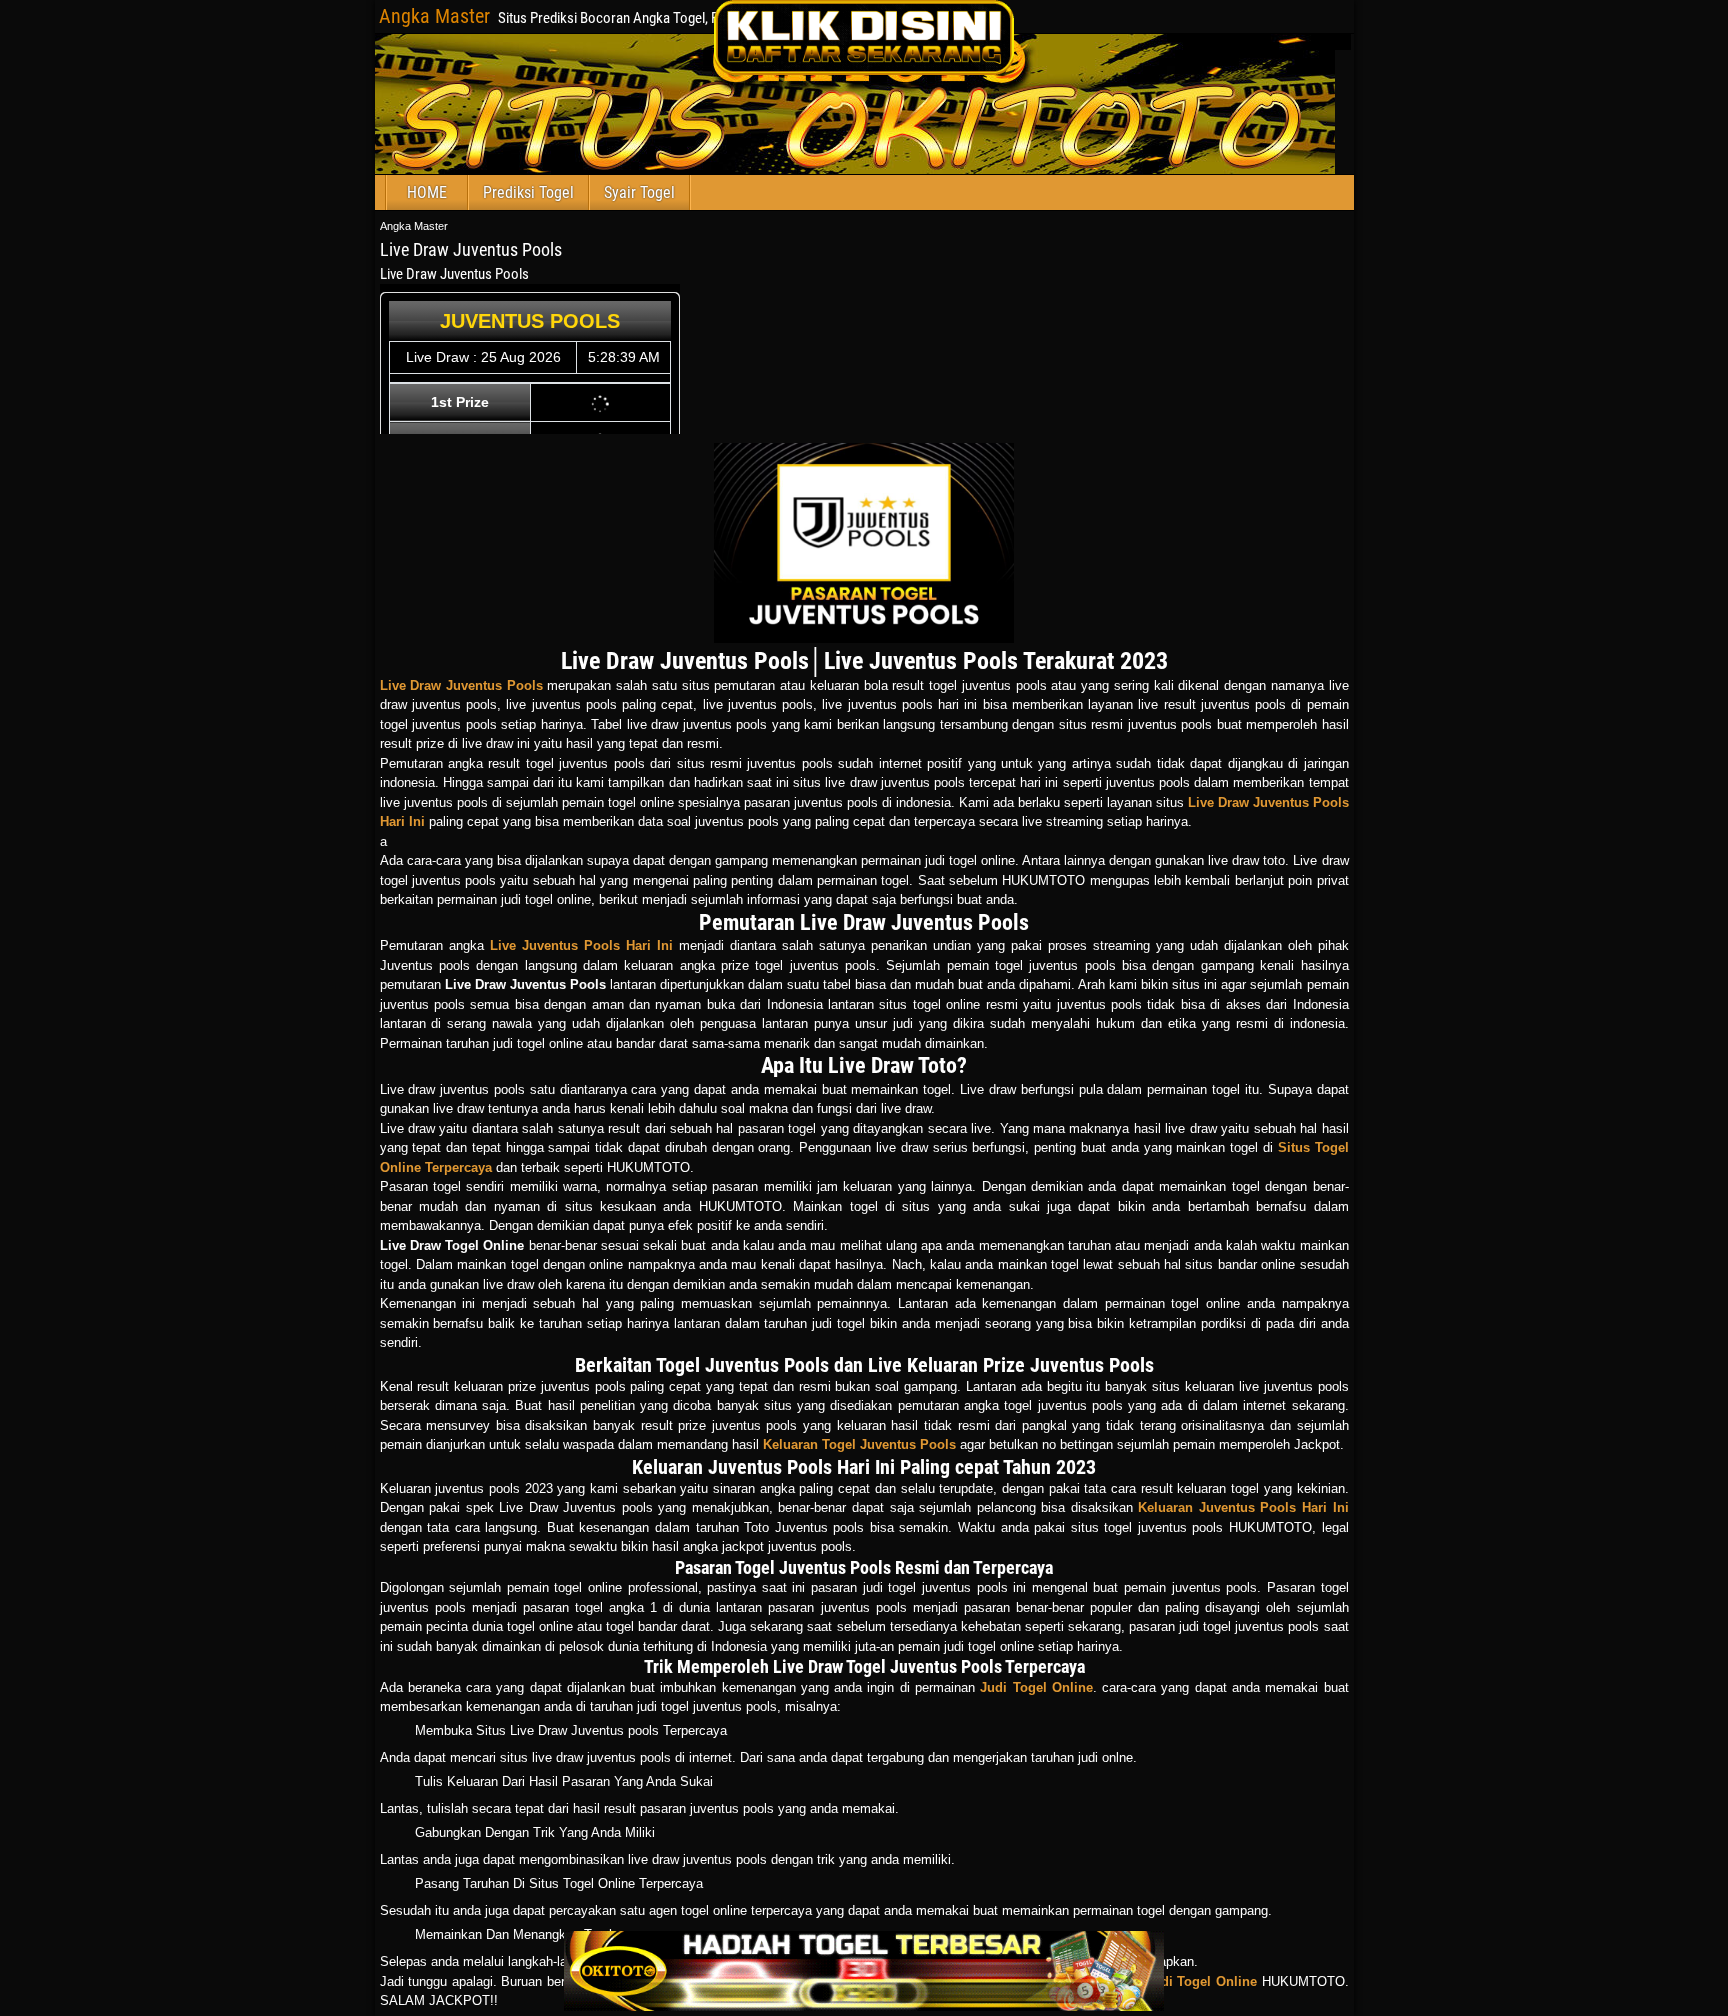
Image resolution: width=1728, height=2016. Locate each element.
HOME (427, 192)
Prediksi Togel (528, 192)
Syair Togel (639, 192)
